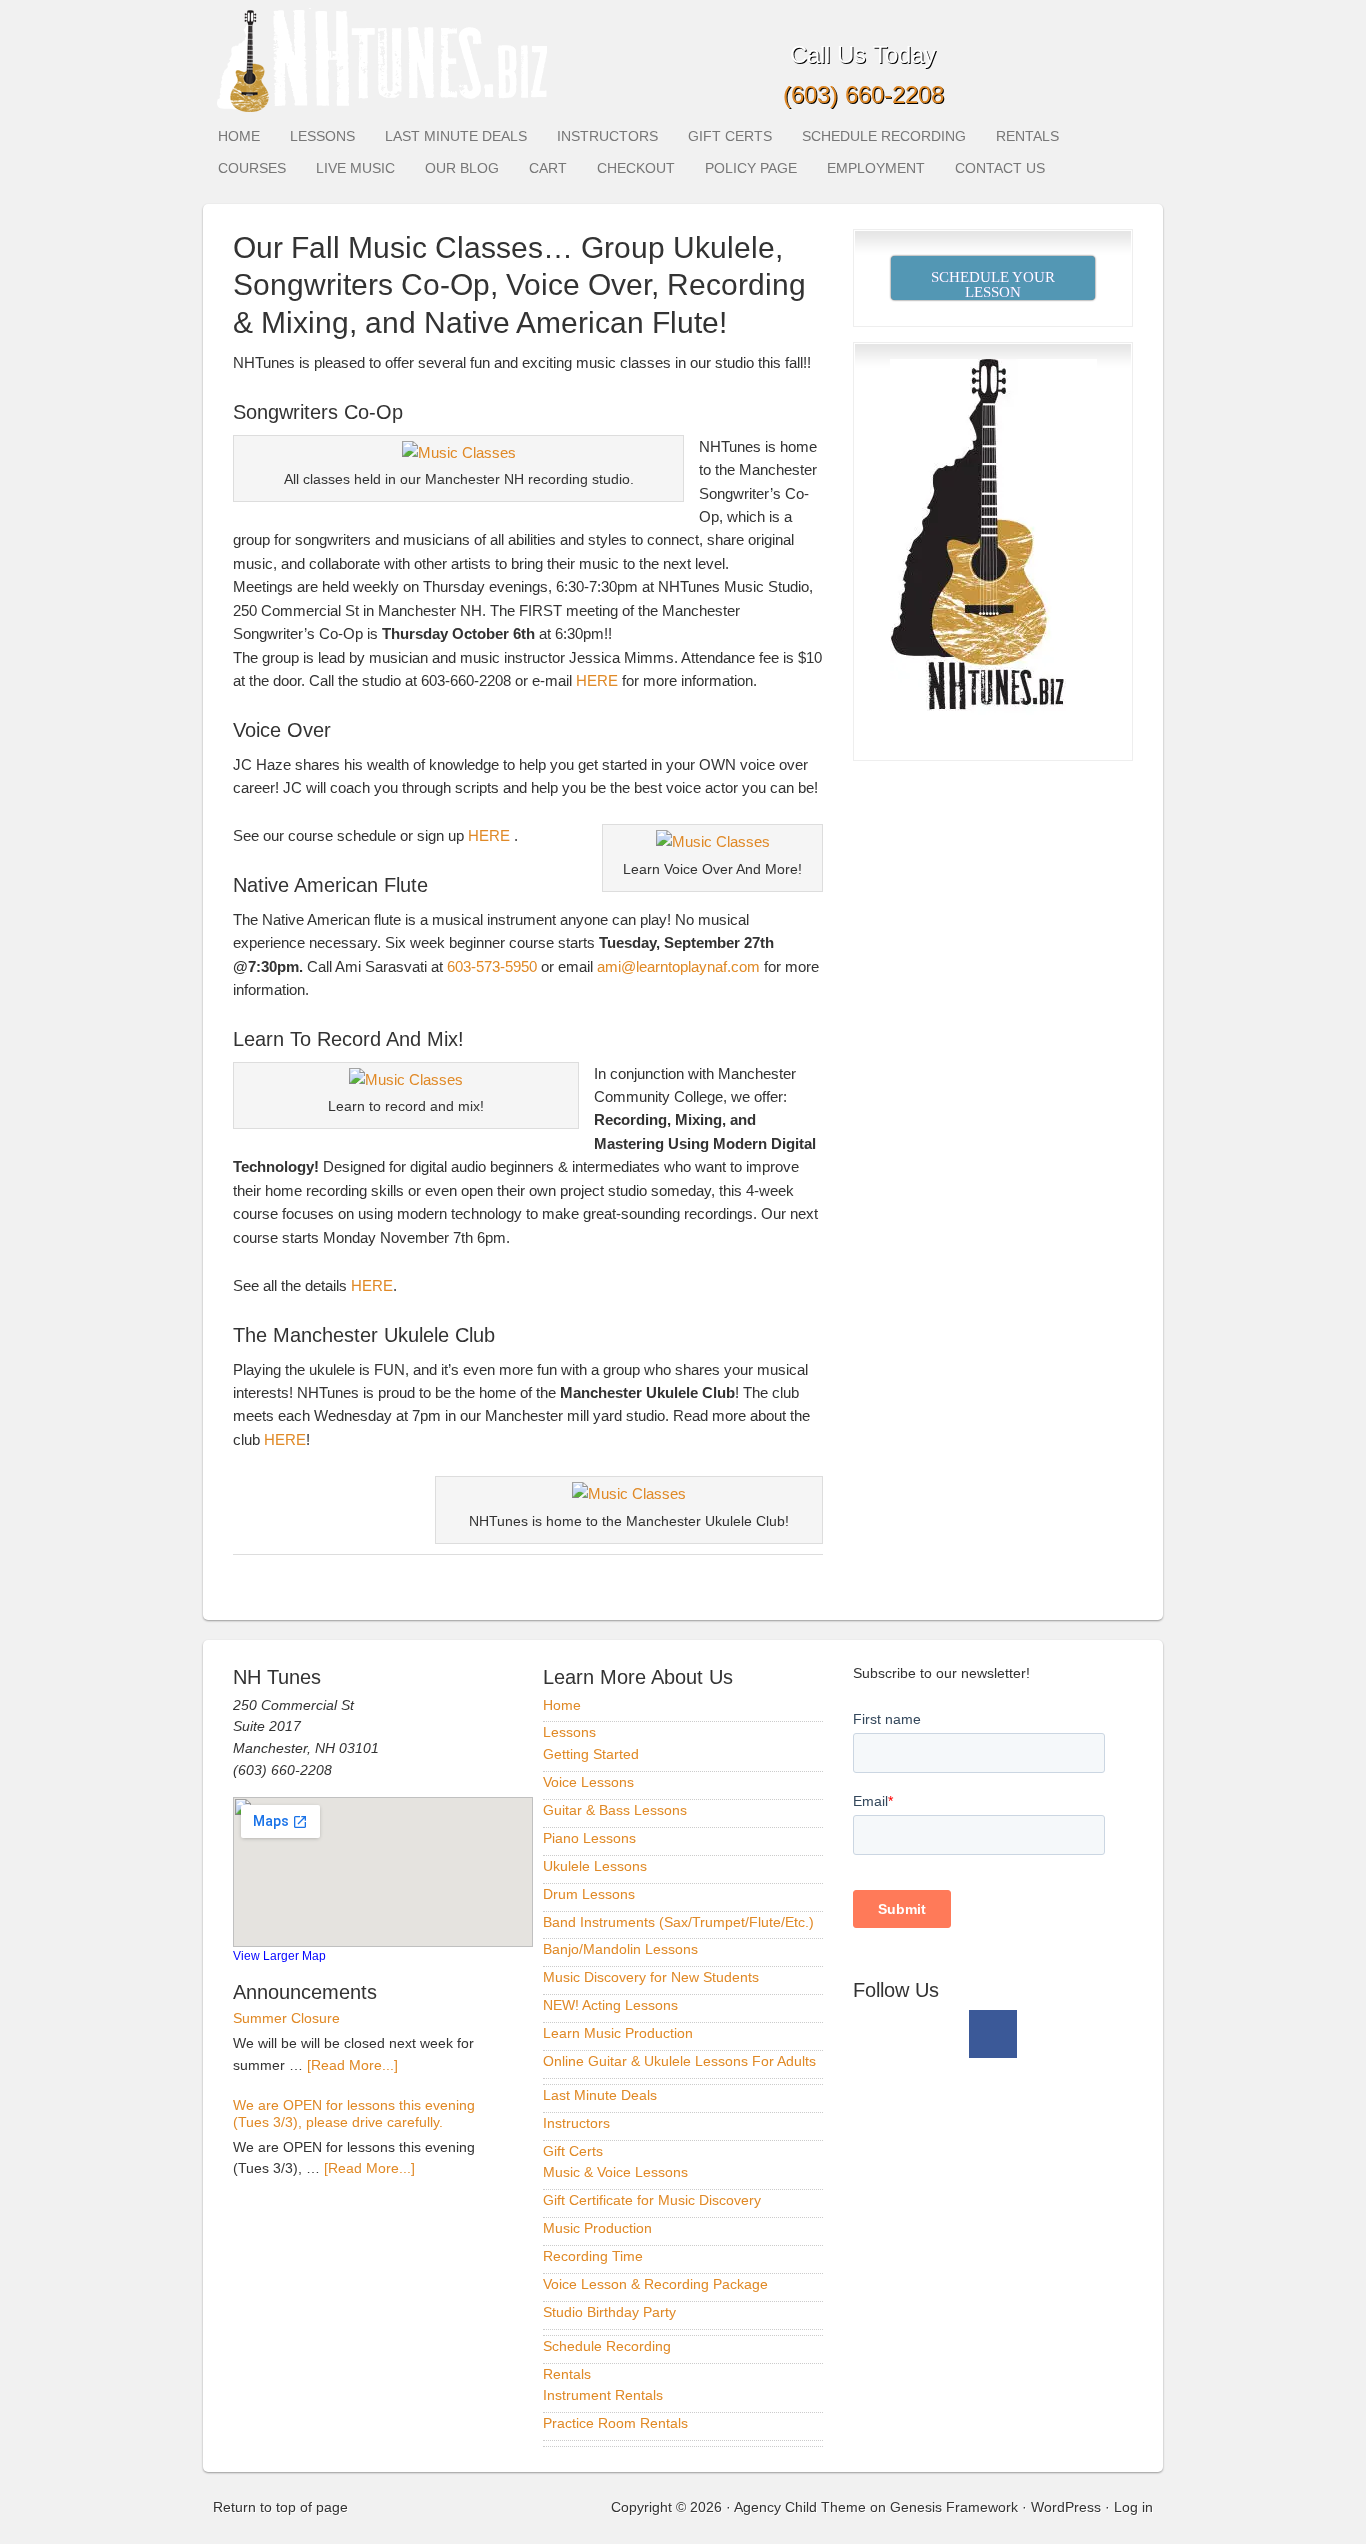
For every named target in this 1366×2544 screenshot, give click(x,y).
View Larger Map (279, 1955)
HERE (597, 680)
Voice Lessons (588, 1782)
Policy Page (751, 168)
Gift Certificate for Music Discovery (652, 2200)
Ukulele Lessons (595, 1866)
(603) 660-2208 (863, 94)
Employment (876, 168)
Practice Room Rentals (615, 2423)
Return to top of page (280, 2507)
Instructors (607, 136)
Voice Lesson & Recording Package (655, 2284)
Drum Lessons (589, 1894)
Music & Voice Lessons (615, 2172)
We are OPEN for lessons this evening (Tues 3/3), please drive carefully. (354, 2114)
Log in (1133, 2507)
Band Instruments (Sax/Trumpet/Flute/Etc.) (678, 1922)
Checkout (636, 168)
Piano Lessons (589, 1838)
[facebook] (993, 2034)
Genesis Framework (954, 2507)
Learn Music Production (618, 2033)
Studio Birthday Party (609, 2312)
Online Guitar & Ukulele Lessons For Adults (679, 2061)
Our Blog (462, 168)
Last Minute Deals (456, 136)
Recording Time (593, 2256)
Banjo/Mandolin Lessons (620, 1949)
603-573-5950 (492, 966)
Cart (548, 168)
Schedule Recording (884, 136)
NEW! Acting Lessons (610, 2005)
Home (239, 136)
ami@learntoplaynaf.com (678, 966)
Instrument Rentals (603, 2395)
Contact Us (1000, 168)
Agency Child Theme (800, 2507)
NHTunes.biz (378, 57)
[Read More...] (352, 2065)
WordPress (1066, 2507)
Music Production (597, 2228)
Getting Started (591, 1754)
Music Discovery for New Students (651, 1977)
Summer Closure (286, 2018)
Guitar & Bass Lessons (615, 1810)
